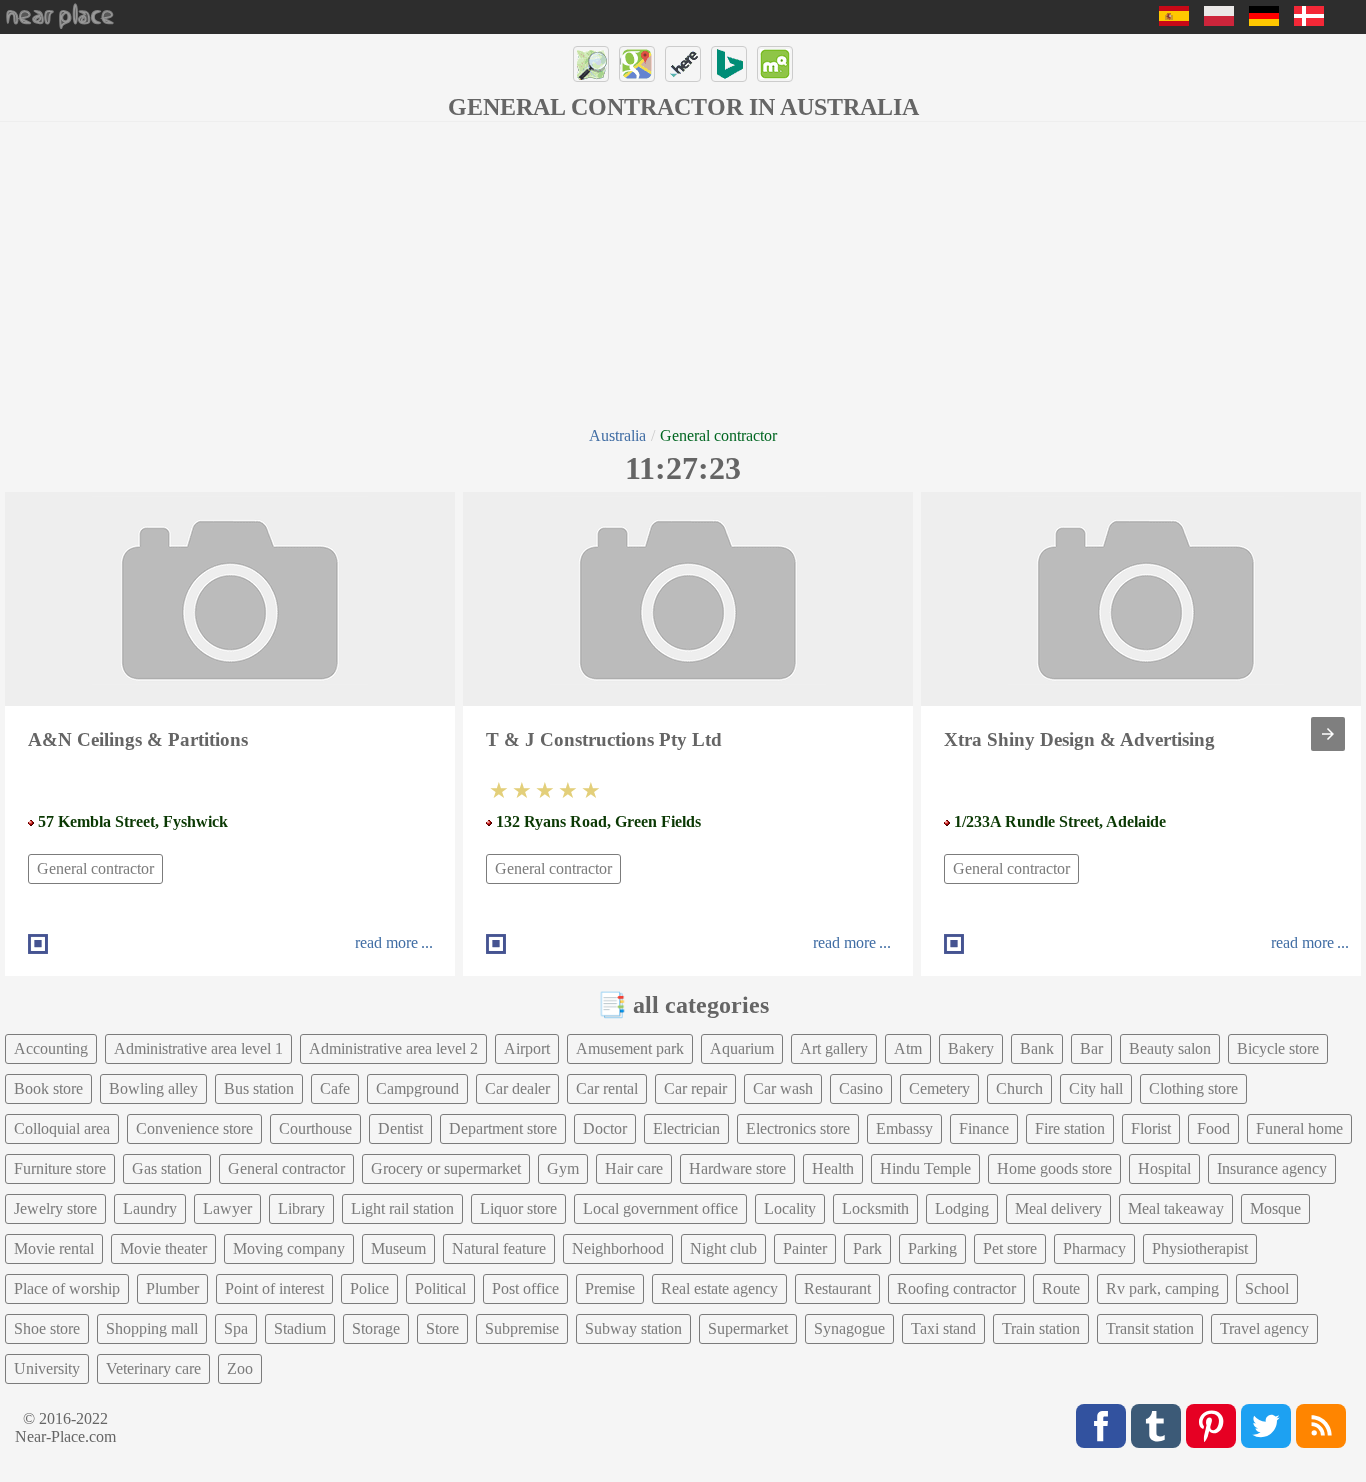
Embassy (904, 1128)
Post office (525, 1288)
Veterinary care (153, 1368)
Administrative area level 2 (393, 1048)
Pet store (1010, 1248)
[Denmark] (1309, 20)
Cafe (335, 1088)
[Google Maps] (637, 64)
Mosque (1275, 1208)
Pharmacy (1094, 1248)
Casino (861, 1088)
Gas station (167, 1168)
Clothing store (1193, 1088)
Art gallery (834, 1048)
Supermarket (748, 1328)
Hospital (1164, 1168)
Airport (527, 1048)
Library (301, 1208)
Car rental (607, 1088)
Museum (398, 1248)
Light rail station (402, 1208)
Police (369, 1288)
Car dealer (517, 1088)
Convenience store (194, 1128)
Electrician (686, 1128)
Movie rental (54, 1248)
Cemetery (939, 1088)
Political (440, 1288)
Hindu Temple (925, 1168)
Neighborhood (618, 1248)
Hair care (634, 1168)
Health (833, 1168)
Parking (932, 1248)
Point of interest (274, 1288)
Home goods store (1054, 1168)
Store (442, 1328)
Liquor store (518, 1208)
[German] (1264, 20)
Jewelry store (55, 1208)
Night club (723, 1248)
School (1267, 1288)
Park (867, 1248)
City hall (1096, 1088)
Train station (1041, 1328)
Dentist (400, 1128)
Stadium (300, 1328)
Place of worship (67, 1288)
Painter (805, 1248)
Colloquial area (62, 1128)
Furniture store (60, 1168)
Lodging (962, 1208)
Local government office (660, 1208)
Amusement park (630, 1048)
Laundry (150, 1208)
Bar (1091, 1048)
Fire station (1070, 1128)
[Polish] (1219, 20)
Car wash (783, 1088)
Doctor (605, 1128)
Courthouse (315, 1128)
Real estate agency (719, 1288)
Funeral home (1299, 1128)
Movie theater (163, 1248)
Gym (563, 1168)
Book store (48, 1088)
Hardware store (737, 1168)
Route (1061, 1288)
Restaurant (837, 1288)
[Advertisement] (683, 272)
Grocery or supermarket (446, 1168)
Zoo (240, 1368)
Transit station (1150, 1328)
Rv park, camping (1162, 1288)
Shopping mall (152, 1328)
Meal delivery (1058, 1208)
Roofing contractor (956, 1288)
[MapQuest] (775, 64)
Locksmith (875, 1208)
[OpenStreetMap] (591, 64)
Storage (376, 1328)
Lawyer (227, 1208)
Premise (610, 1288)
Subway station (633, 1328)
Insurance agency (1272, 1168)
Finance (984, 1128)
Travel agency (1264, 1328)
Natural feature (499, 1248)
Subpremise (522, 1328)
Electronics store (798, 1128)
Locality (790, 1208)
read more (386, 942)
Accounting (51, 1048)
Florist (1151, 1128)
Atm (908, 1048)
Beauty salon (1170, 1048)
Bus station (259, 1088)
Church (1019, 1088)
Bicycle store (1278, 1048)
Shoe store (47, 1328)
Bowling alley (153, 1088)
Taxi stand (943, 1328)
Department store (503, 1128)
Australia (617, 435)
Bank (1037, 1048)
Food (1213, 1128)
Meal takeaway (1176, 1208)
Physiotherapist (1200, 1248)
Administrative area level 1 (198, 1048)
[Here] (683, 64)
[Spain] (1174, 20)
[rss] (1321, 1426)
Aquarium (742, 1048)
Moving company (289, 1248)
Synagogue (849, 1328)
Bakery (971, 1048)
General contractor (95, 868)
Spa (236, 1328)
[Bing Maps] (729, 64)
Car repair (695, 1088)
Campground (417, 1088)
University (47, 1368)
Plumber (172, 1288)
